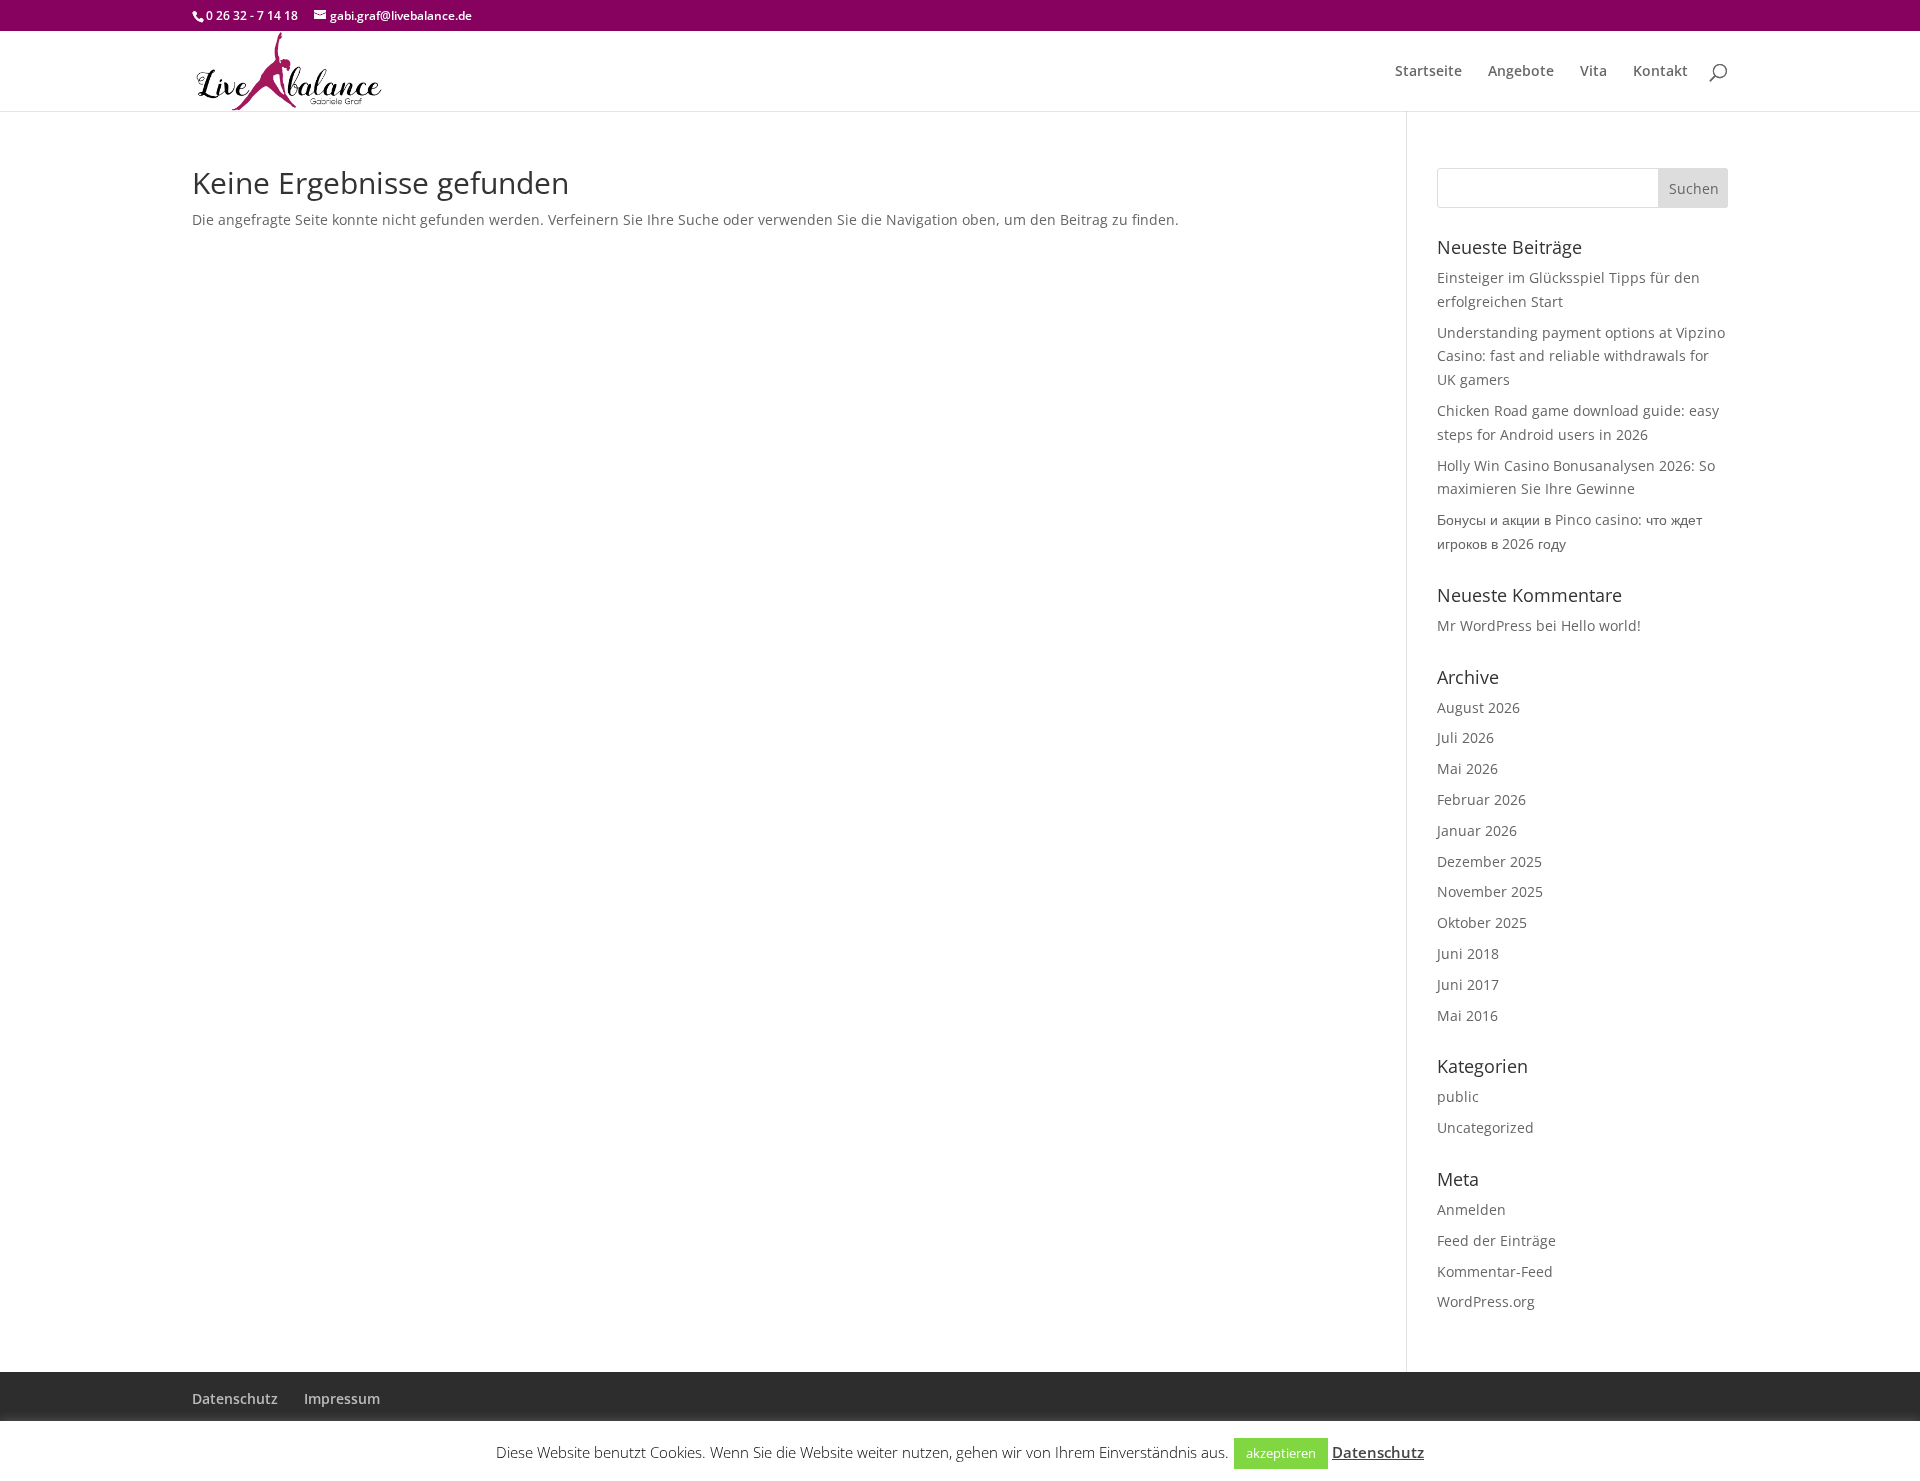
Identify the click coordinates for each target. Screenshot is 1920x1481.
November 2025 (1490, 891)
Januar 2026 (1477, 830)
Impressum (342, 1398)
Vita (1593, 72)
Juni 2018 (1468, 953)
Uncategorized (1485, 1127)
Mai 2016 (1467, 1015)
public (1458, 1096)
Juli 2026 (1465, 737)
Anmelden (1471, 1209)
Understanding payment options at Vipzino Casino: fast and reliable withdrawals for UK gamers (1581, 356)
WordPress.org (1486, 1301)
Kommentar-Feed (1495, 1271)
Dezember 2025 (1489, 861)
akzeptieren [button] (1281, 1453)
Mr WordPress (1484, 625)
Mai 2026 (1467, 768)
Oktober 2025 (1482, 922)
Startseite (1428, 72)
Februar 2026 (1481, 799)
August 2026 (1478, 707)
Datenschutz (235, 1398)
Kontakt (1660, 72)
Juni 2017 (1468, 984)
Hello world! (1601, 625)
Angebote (1521, 72)
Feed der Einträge (1496, 1240)
